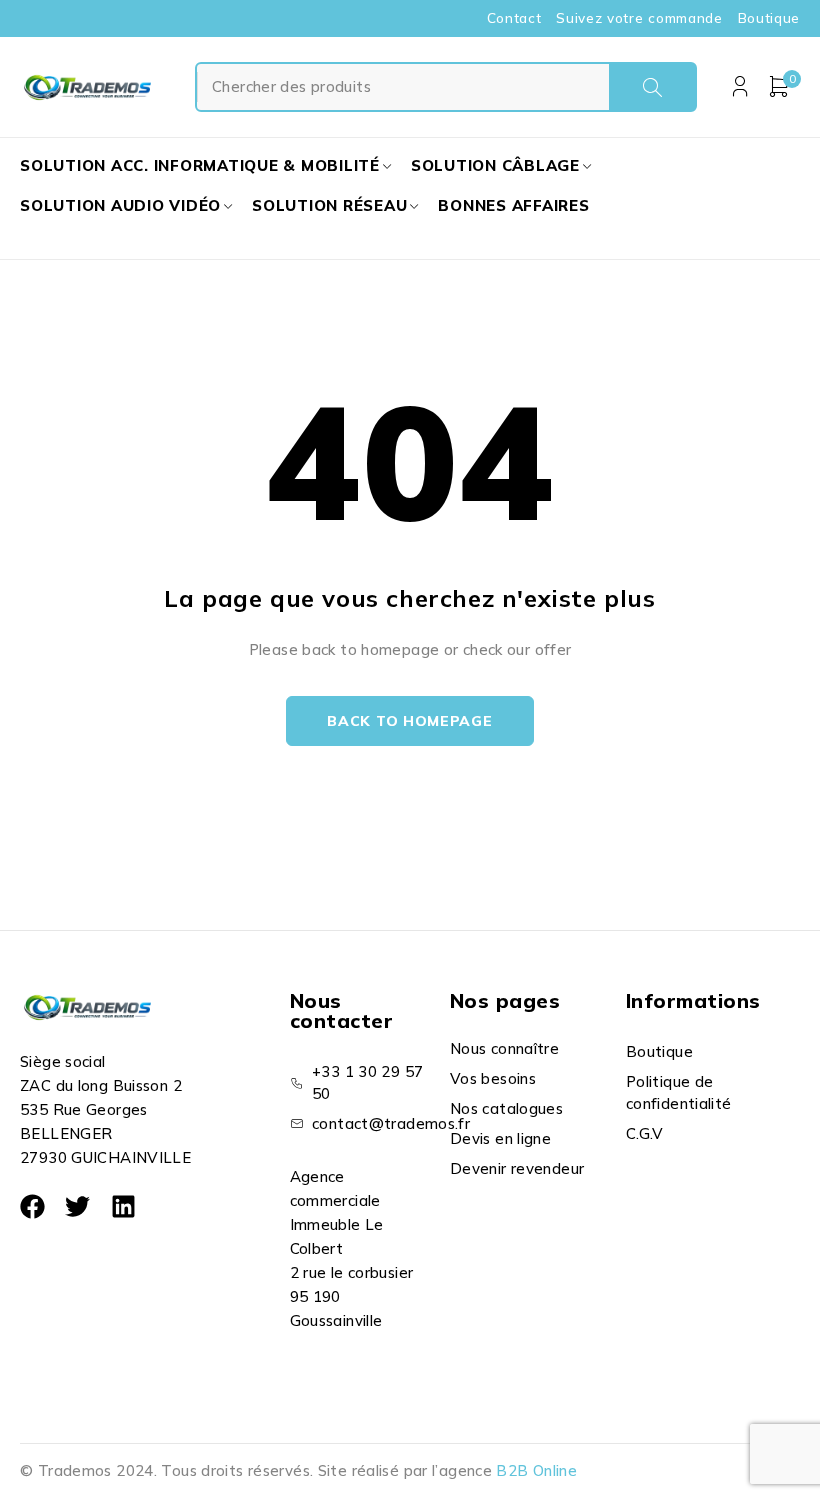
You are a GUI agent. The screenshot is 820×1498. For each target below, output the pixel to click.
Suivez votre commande (639, 18)
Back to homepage (409, 721)
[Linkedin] (123, 1206)
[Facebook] (32, 1206)
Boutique (769, 18)
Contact (514, 18)
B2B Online (536, 1470)
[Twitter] (77, 1206)
